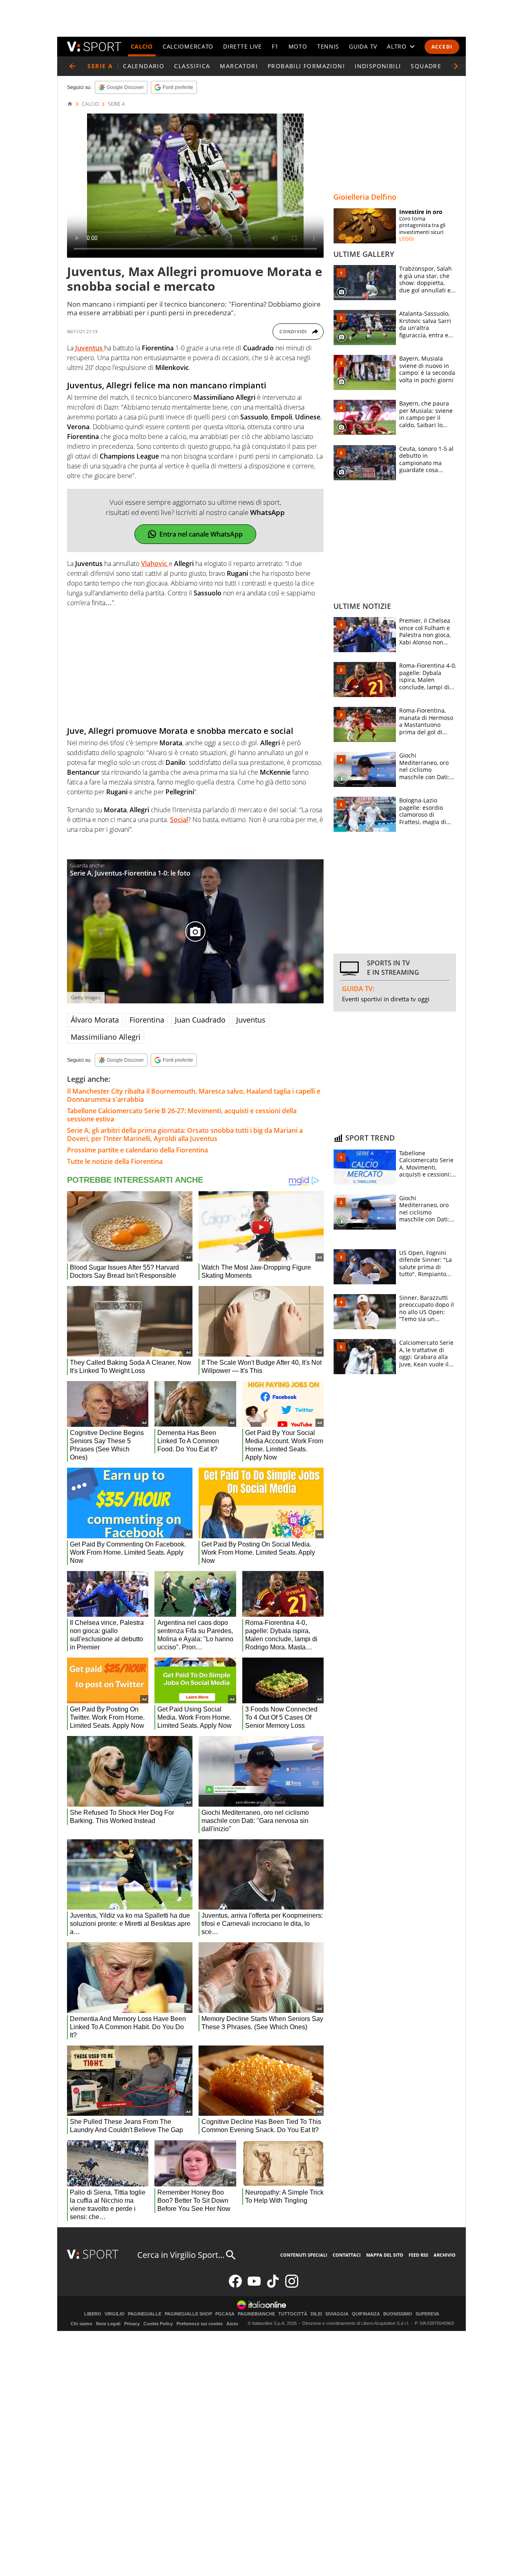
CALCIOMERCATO (188, 46)
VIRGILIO (115, 2314)
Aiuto (232, 2324)
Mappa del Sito (385, 2255)
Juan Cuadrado (200, 1020)
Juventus (251, 1020)
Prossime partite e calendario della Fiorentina (137, 1150)
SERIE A (116, 104)
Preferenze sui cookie (200, 2324)
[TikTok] (273, 2286)
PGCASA (225, 2314)
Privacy (132, 2324)
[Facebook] (235, 2286)
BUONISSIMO (398, 2314)
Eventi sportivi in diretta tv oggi (386, 999)
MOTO (298, 46)
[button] (456, 66)
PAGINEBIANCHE (256, 2314)
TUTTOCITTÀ (293, 2314)
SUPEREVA (427, 2314)
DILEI (316, 2314)
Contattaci (347, 2255)
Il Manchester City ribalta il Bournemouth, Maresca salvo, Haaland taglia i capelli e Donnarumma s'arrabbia (194, 1095)
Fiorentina (147, 1020)
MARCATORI (239, 66)
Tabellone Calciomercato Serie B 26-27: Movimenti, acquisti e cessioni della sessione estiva (182, 1115)
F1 (275, 46)
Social (179, 820)
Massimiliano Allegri (106, 1037)
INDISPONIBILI (378, 66)
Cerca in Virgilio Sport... (181, 2255)
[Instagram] (292, 2286)
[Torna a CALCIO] (72, 66)
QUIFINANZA (366, 2314)
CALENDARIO (144, 66)
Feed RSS (418, 2255)
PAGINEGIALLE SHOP (188, 2314)
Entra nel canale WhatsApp (201, 534)
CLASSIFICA (192, 66)
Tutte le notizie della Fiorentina (115, 1161)
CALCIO (142, 46)
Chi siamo (82, 2324)
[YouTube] (254, 2286)
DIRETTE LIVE (242, 46)
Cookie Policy (158, 2324)
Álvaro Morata (95, 1020)
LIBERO (93, 2314)
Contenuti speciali (304, 2255)
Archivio (445, 2255)
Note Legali (108, 2324)
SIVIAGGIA (337, 2314)
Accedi (442, 47)
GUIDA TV (363, 46)
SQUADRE (426, 66)
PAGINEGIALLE (145, 2314)
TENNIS (328, 46)
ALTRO (397, 46)
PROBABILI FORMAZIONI (306, 66)
